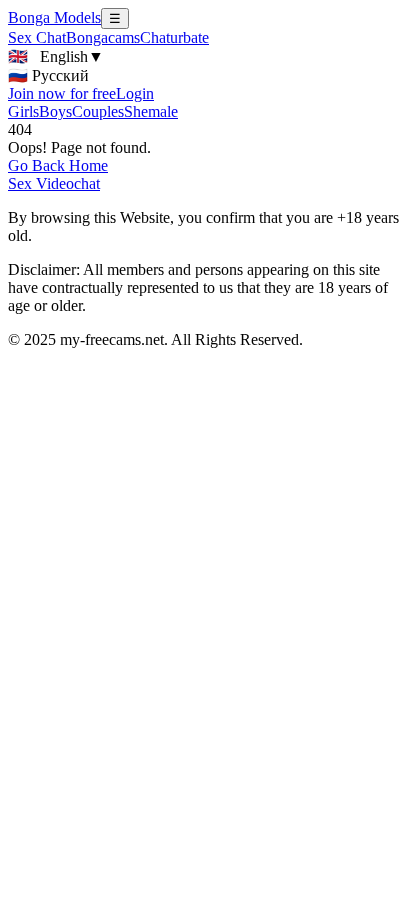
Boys (55, 111)
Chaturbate (174, 37)
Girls (23, 111)
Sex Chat (37, 37)
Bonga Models (54, 17)
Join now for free (62, 93)
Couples (98, 111)
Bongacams (103, 37)
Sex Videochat (54, 183)
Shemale (151, 111)
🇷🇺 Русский (48, 75)
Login (135, 93)
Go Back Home (58, 165)
